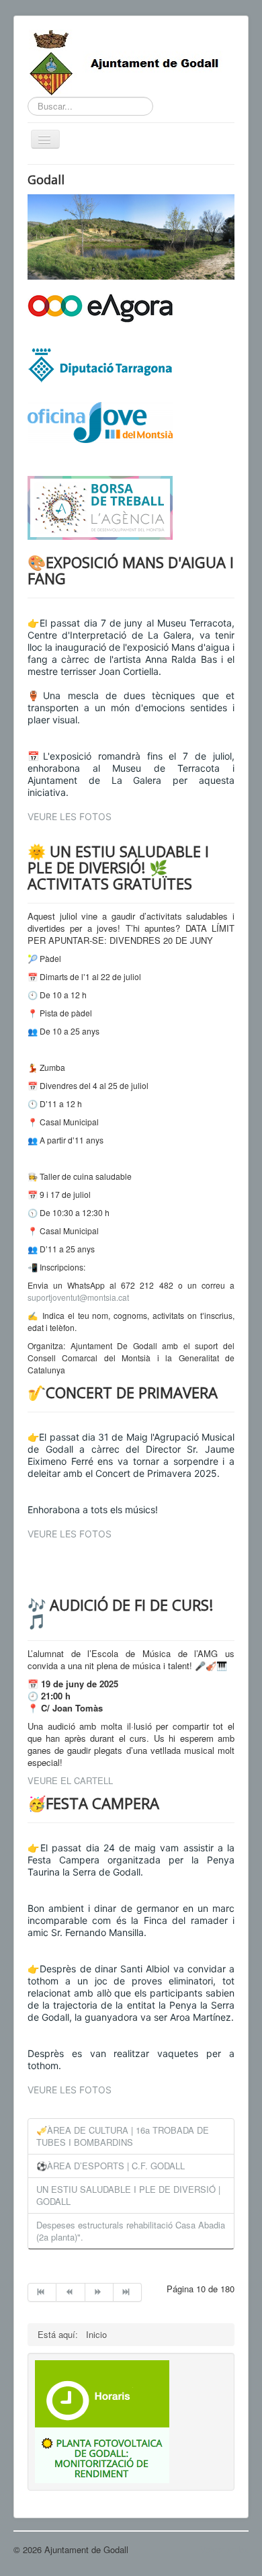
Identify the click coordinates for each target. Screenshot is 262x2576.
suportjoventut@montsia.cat (78, 1297)
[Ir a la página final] (128, 2292)
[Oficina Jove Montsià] (100, 431)
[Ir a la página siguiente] (99, 2292)
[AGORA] (100, 307)
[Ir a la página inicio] (42, 2292)
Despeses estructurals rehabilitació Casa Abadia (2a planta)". (131, 2231)
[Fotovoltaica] (102, 2454)
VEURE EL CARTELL (70, 1780)
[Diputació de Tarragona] (100, 364)
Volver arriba (224, 2549)
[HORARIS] (102, 2392)
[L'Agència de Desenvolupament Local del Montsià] (100, 507)
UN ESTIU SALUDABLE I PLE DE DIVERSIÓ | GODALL (128, 2195)
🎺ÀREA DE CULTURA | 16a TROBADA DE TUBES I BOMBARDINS (123, 2136)
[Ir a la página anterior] (71, 2292)
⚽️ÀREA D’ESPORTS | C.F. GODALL (111, 2166)
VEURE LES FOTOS (70, 816)
